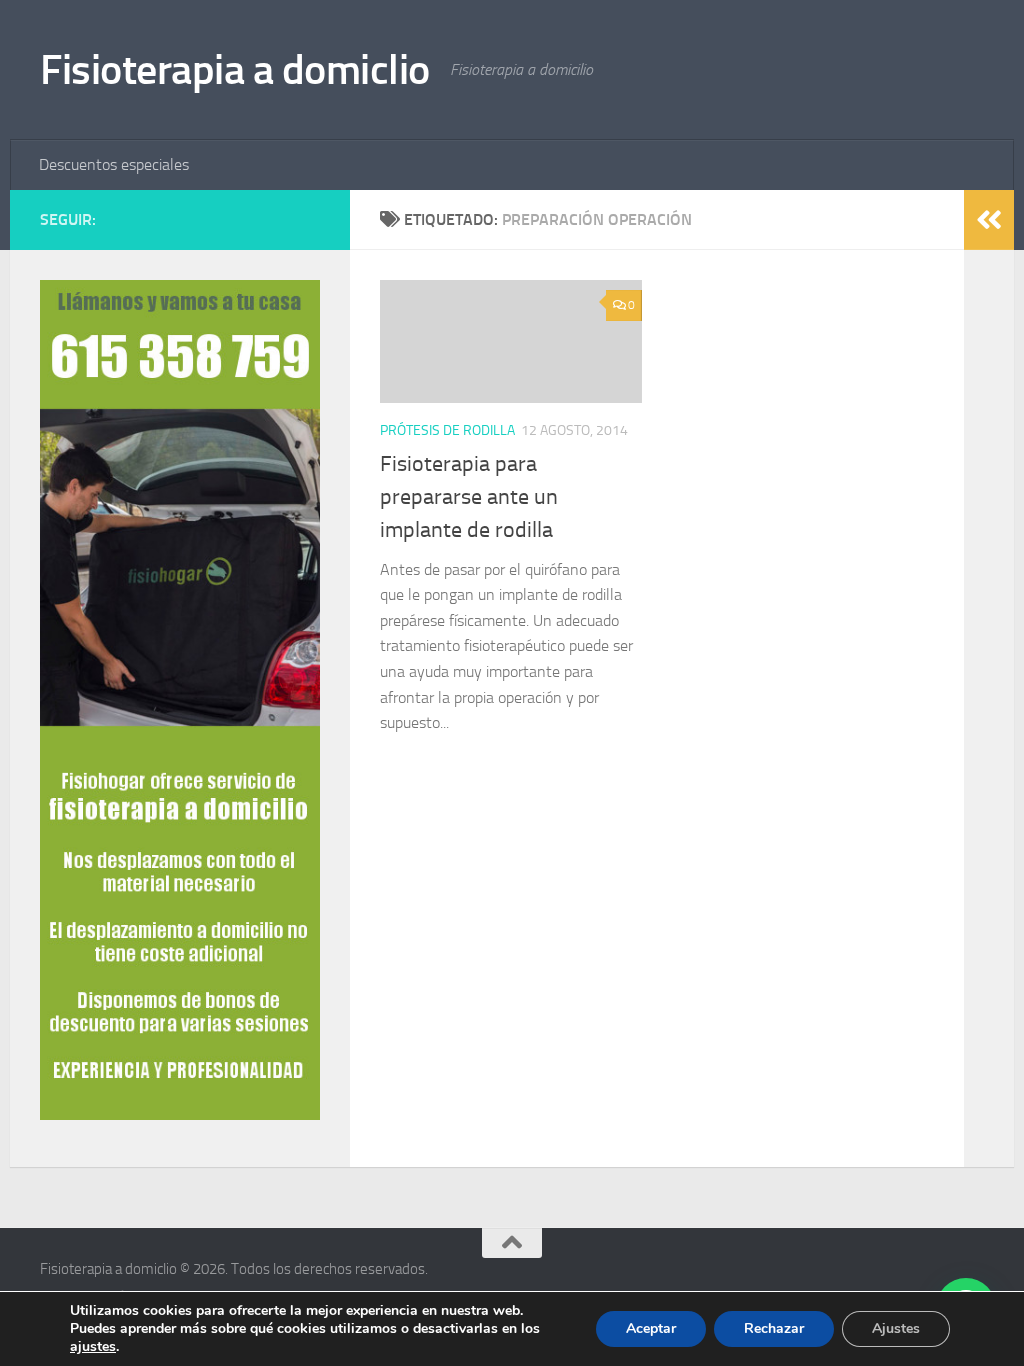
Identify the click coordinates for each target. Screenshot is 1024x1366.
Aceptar (651, 1328)
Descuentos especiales (114, 164)
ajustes (93, 1347)
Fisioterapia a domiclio (235, 70)
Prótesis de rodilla (447, 430)
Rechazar (774, 1328)
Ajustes (896, 1328)
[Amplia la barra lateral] (989, 220)
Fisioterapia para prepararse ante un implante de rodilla (469, 497)
